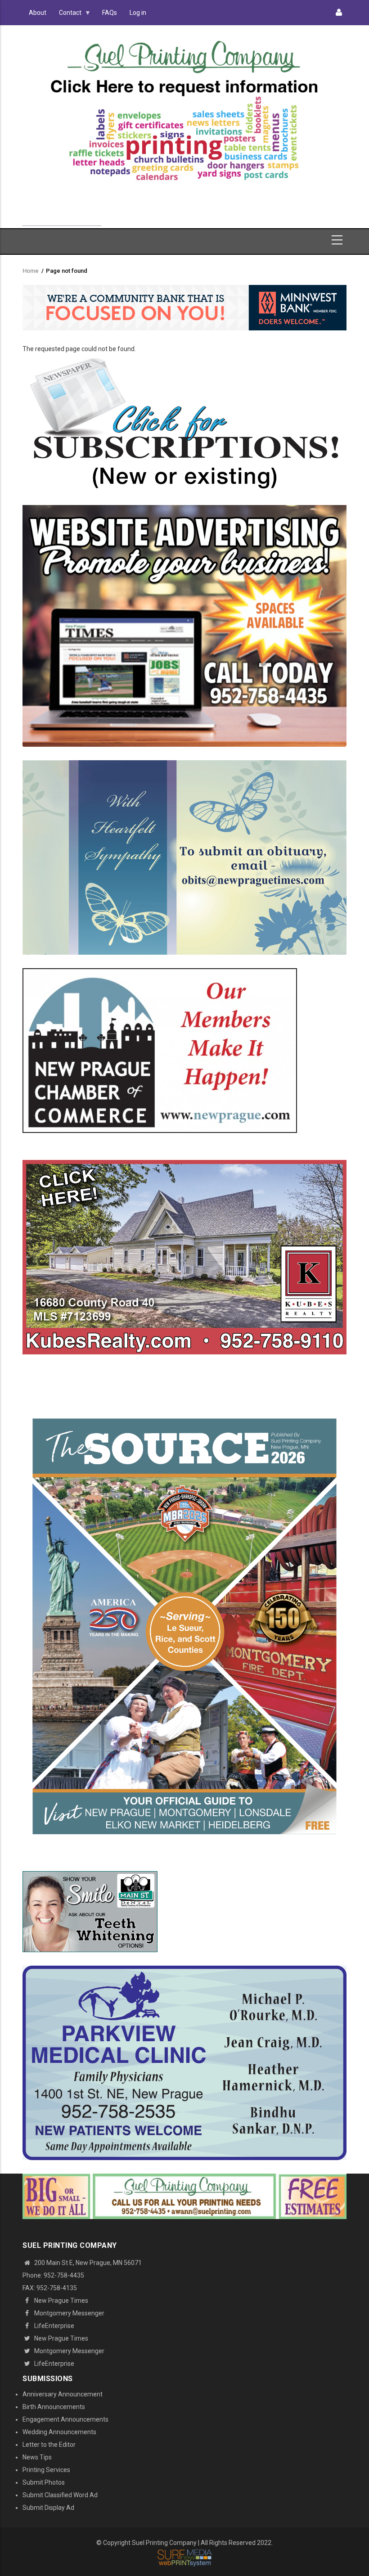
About (38, 13)
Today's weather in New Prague (62, 221)
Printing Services (46, 2470)
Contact (67, 15)
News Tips (37, 2457)
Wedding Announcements (59, 2432)
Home (31, 271)
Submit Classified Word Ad (60, 2495)
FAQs (110, 13)
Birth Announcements (54, 2407)
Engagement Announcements (65, 2419)
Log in (138, 13)
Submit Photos (44, 2482)
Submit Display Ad (48, 2508)
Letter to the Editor (49, 2445)
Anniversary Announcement (63, 2394)
